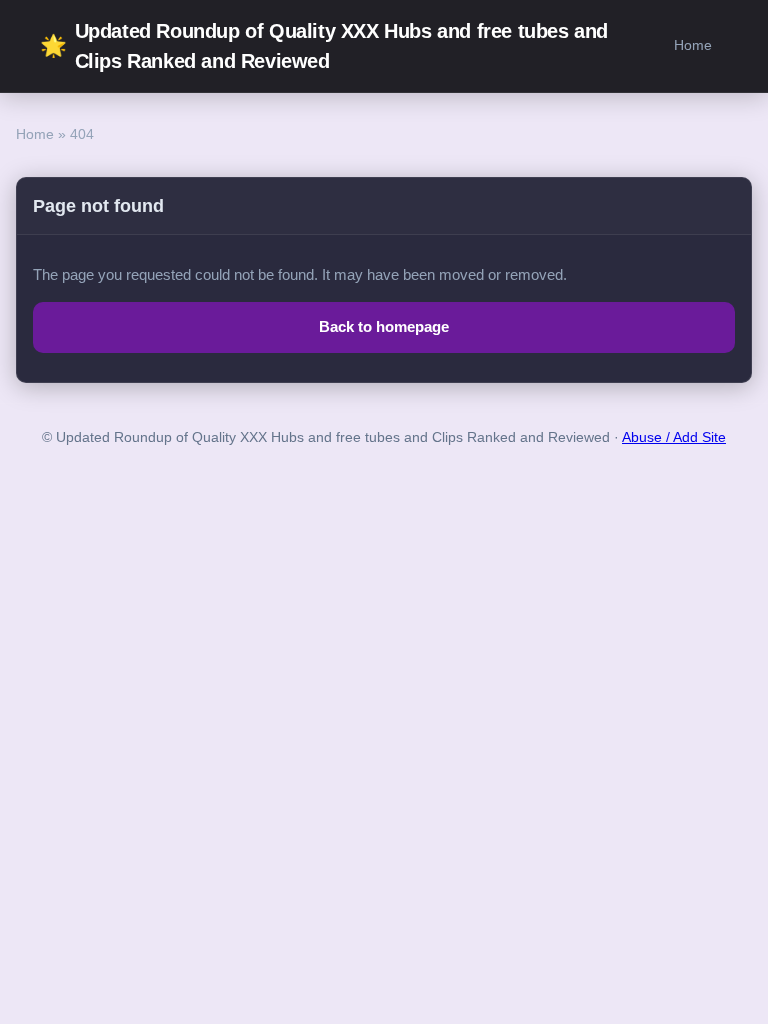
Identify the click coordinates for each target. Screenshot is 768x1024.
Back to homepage (384, 326)
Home (693, 45)
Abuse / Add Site (674, 437)
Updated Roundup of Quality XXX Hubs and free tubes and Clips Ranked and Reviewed (324, 46)
